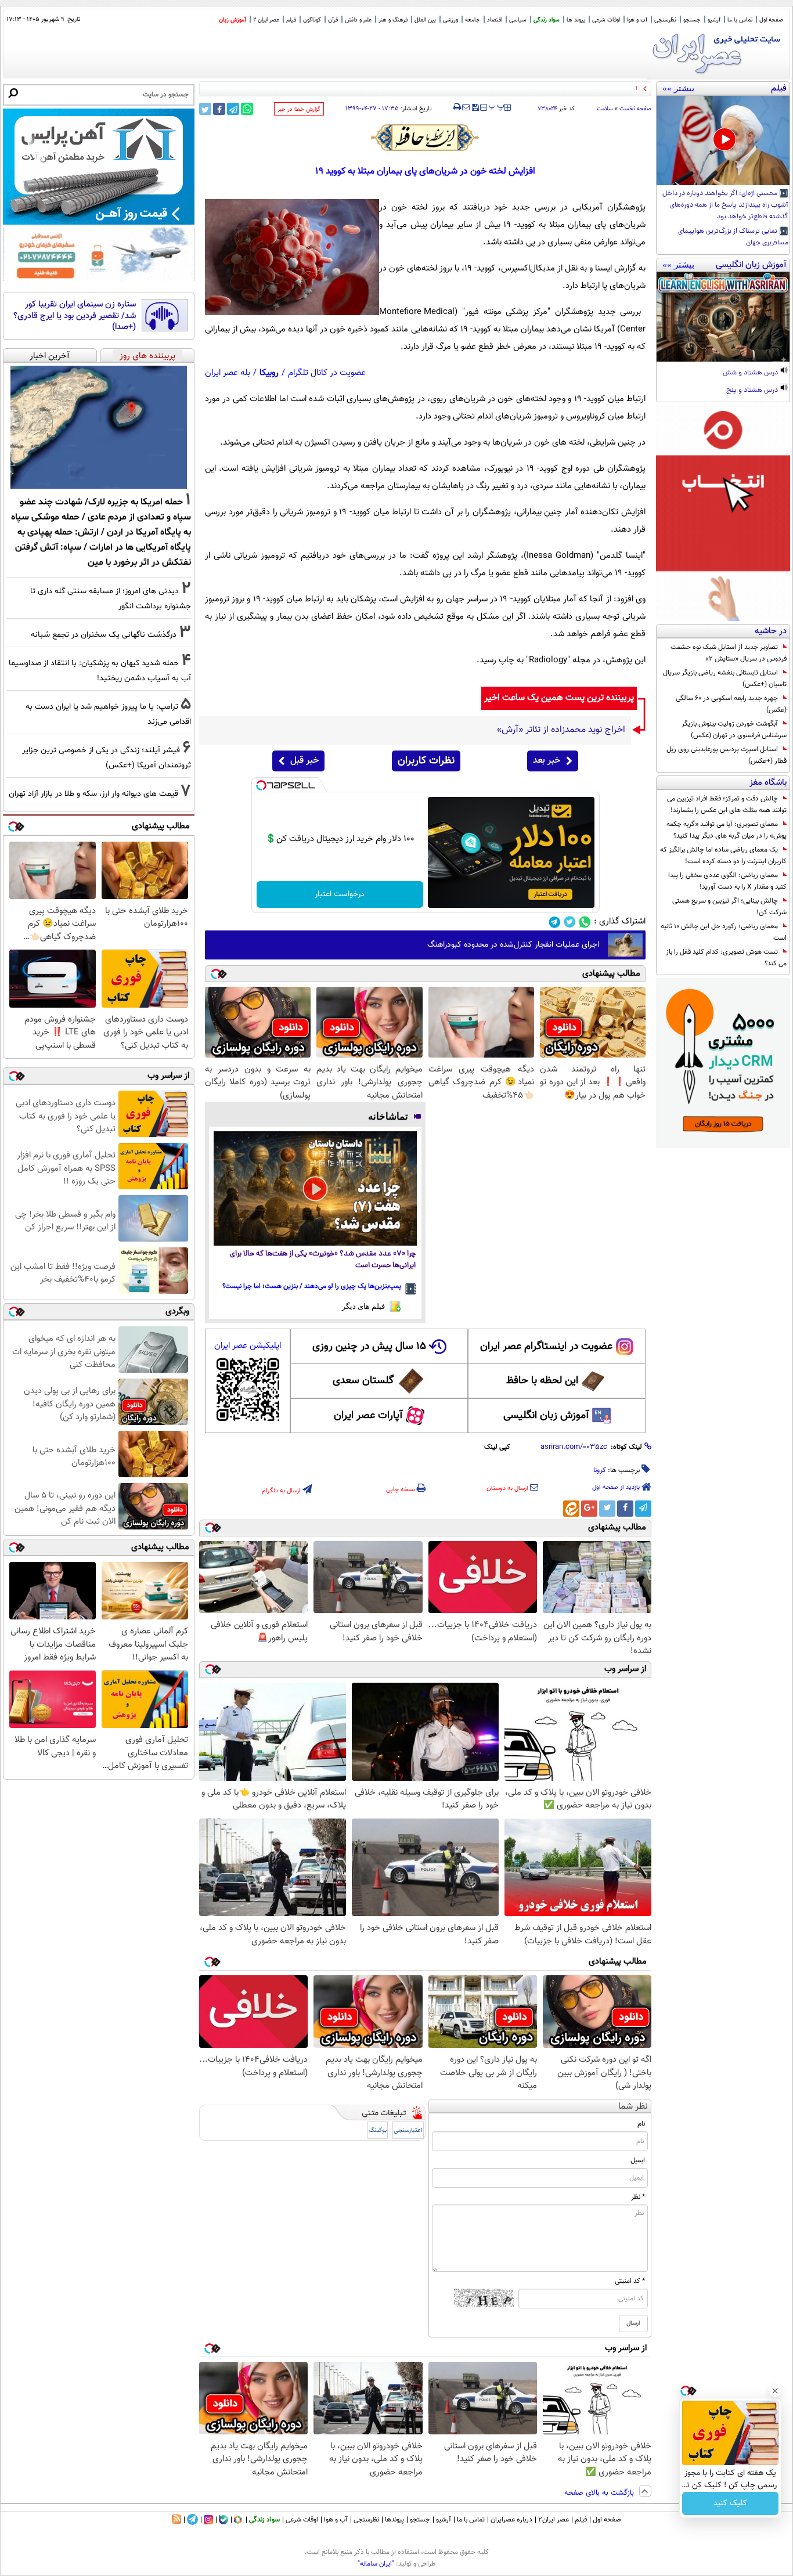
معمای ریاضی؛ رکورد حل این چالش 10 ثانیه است (724, 932)
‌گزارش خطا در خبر (299, 109)
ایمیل (638, 2160)
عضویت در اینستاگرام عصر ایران (546, 1347)
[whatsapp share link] (247, 109)
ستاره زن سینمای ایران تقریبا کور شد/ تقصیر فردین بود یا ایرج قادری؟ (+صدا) (75, 316)
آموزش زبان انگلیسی (546, 1416)
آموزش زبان (233, 20)
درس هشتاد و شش (751, 373)
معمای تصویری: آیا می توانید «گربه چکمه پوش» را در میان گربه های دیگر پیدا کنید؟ (727, 830)
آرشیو (714, 20)
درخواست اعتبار (340, 894)
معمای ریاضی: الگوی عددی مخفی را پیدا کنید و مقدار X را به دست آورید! (727, 881)
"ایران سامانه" (376, 2564)
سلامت (605, 109)
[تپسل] (261, 785)
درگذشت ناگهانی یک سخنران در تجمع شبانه (104, 635)
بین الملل (425, 20)
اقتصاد (495, 20)
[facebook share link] (219, 109)
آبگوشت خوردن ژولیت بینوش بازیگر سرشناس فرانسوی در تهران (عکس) (734, 730)
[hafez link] (426, 138)
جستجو (692, 20)
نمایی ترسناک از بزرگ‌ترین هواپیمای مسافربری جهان (733, 237)
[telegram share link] (233, 109)
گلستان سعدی (363, 1381)
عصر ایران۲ (554, 2520)
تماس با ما (740, 20)
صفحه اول (771, 20)
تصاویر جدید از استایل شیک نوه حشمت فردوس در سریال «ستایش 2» (729, 653)
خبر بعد (547, 761)
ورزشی (450, 20)
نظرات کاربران (426, 761)
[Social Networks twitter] (570, 922)
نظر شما (633, 2107)
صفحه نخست (635, 109)
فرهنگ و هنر (393, 20)
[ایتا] (571, 1509)
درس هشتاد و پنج (753, 391)
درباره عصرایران (511, 2520)
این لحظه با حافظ (542, 1381)
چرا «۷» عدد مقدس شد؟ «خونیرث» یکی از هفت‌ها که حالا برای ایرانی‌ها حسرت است (323, 1260)
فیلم (291, 20)
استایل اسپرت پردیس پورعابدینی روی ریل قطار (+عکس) (727, 755)
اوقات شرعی (606, 20)
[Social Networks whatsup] (585, 922)
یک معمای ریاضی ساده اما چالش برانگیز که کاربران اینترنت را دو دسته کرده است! (723, 856)
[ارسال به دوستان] (466, 107)
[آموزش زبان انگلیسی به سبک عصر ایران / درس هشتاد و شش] (723, 317)
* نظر (638, 2197)
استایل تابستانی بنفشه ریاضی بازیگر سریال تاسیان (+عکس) (725, 679)
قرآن (333, 20)
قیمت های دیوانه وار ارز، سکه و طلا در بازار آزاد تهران (93, 794)
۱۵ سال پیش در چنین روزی (369, 1347)
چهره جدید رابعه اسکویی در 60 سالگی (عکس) (731, 704)
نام (641, 2124)
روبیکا (269, 373)
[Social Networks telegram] (555, 922)
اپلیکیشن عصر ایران (248, 1346)
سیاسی (518, 20)
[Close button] (775, 2391)
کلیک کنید (730, 2503)
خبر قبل (304, 761)
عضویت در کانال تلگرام (327, 373)
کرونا (600, 1470)
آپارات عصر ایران (368, 1416)
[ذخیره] (475, 108)
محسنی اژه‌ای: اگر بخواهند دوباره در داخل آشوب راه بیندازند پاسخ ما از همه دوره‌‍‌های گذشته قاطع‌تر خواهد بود (725, 205)
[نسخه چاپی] (457, 107)
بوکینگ (378, 2131)
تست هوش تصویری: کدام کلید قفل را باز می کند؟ (726, 958)
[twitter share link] (205, 109)
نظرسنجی (665, 20)
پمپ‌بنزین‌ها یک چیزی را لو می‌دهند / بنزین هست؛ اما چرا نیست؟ (312, 1286)
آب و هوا (637, 20)
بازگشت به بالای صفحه (600, 2493)
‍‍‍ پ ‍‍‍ (497, 106)
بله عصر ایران (228, 373)
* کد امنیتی (630, 2281)
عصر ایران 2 (266, 20)
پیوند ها (576, 20)
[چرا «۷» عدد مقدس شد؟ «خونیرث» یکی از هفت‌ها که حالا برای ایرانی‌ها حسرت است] (315, 1188)
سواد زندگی (547, 20)
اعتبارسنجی (408, 2131)
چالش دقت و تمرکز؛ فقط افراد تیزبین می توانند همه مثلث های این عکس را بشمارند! (727, 804)
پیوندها (394, 2520)
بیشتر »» (678, 88)
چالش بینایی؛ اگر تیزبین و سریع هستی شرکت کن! (729, 907)
